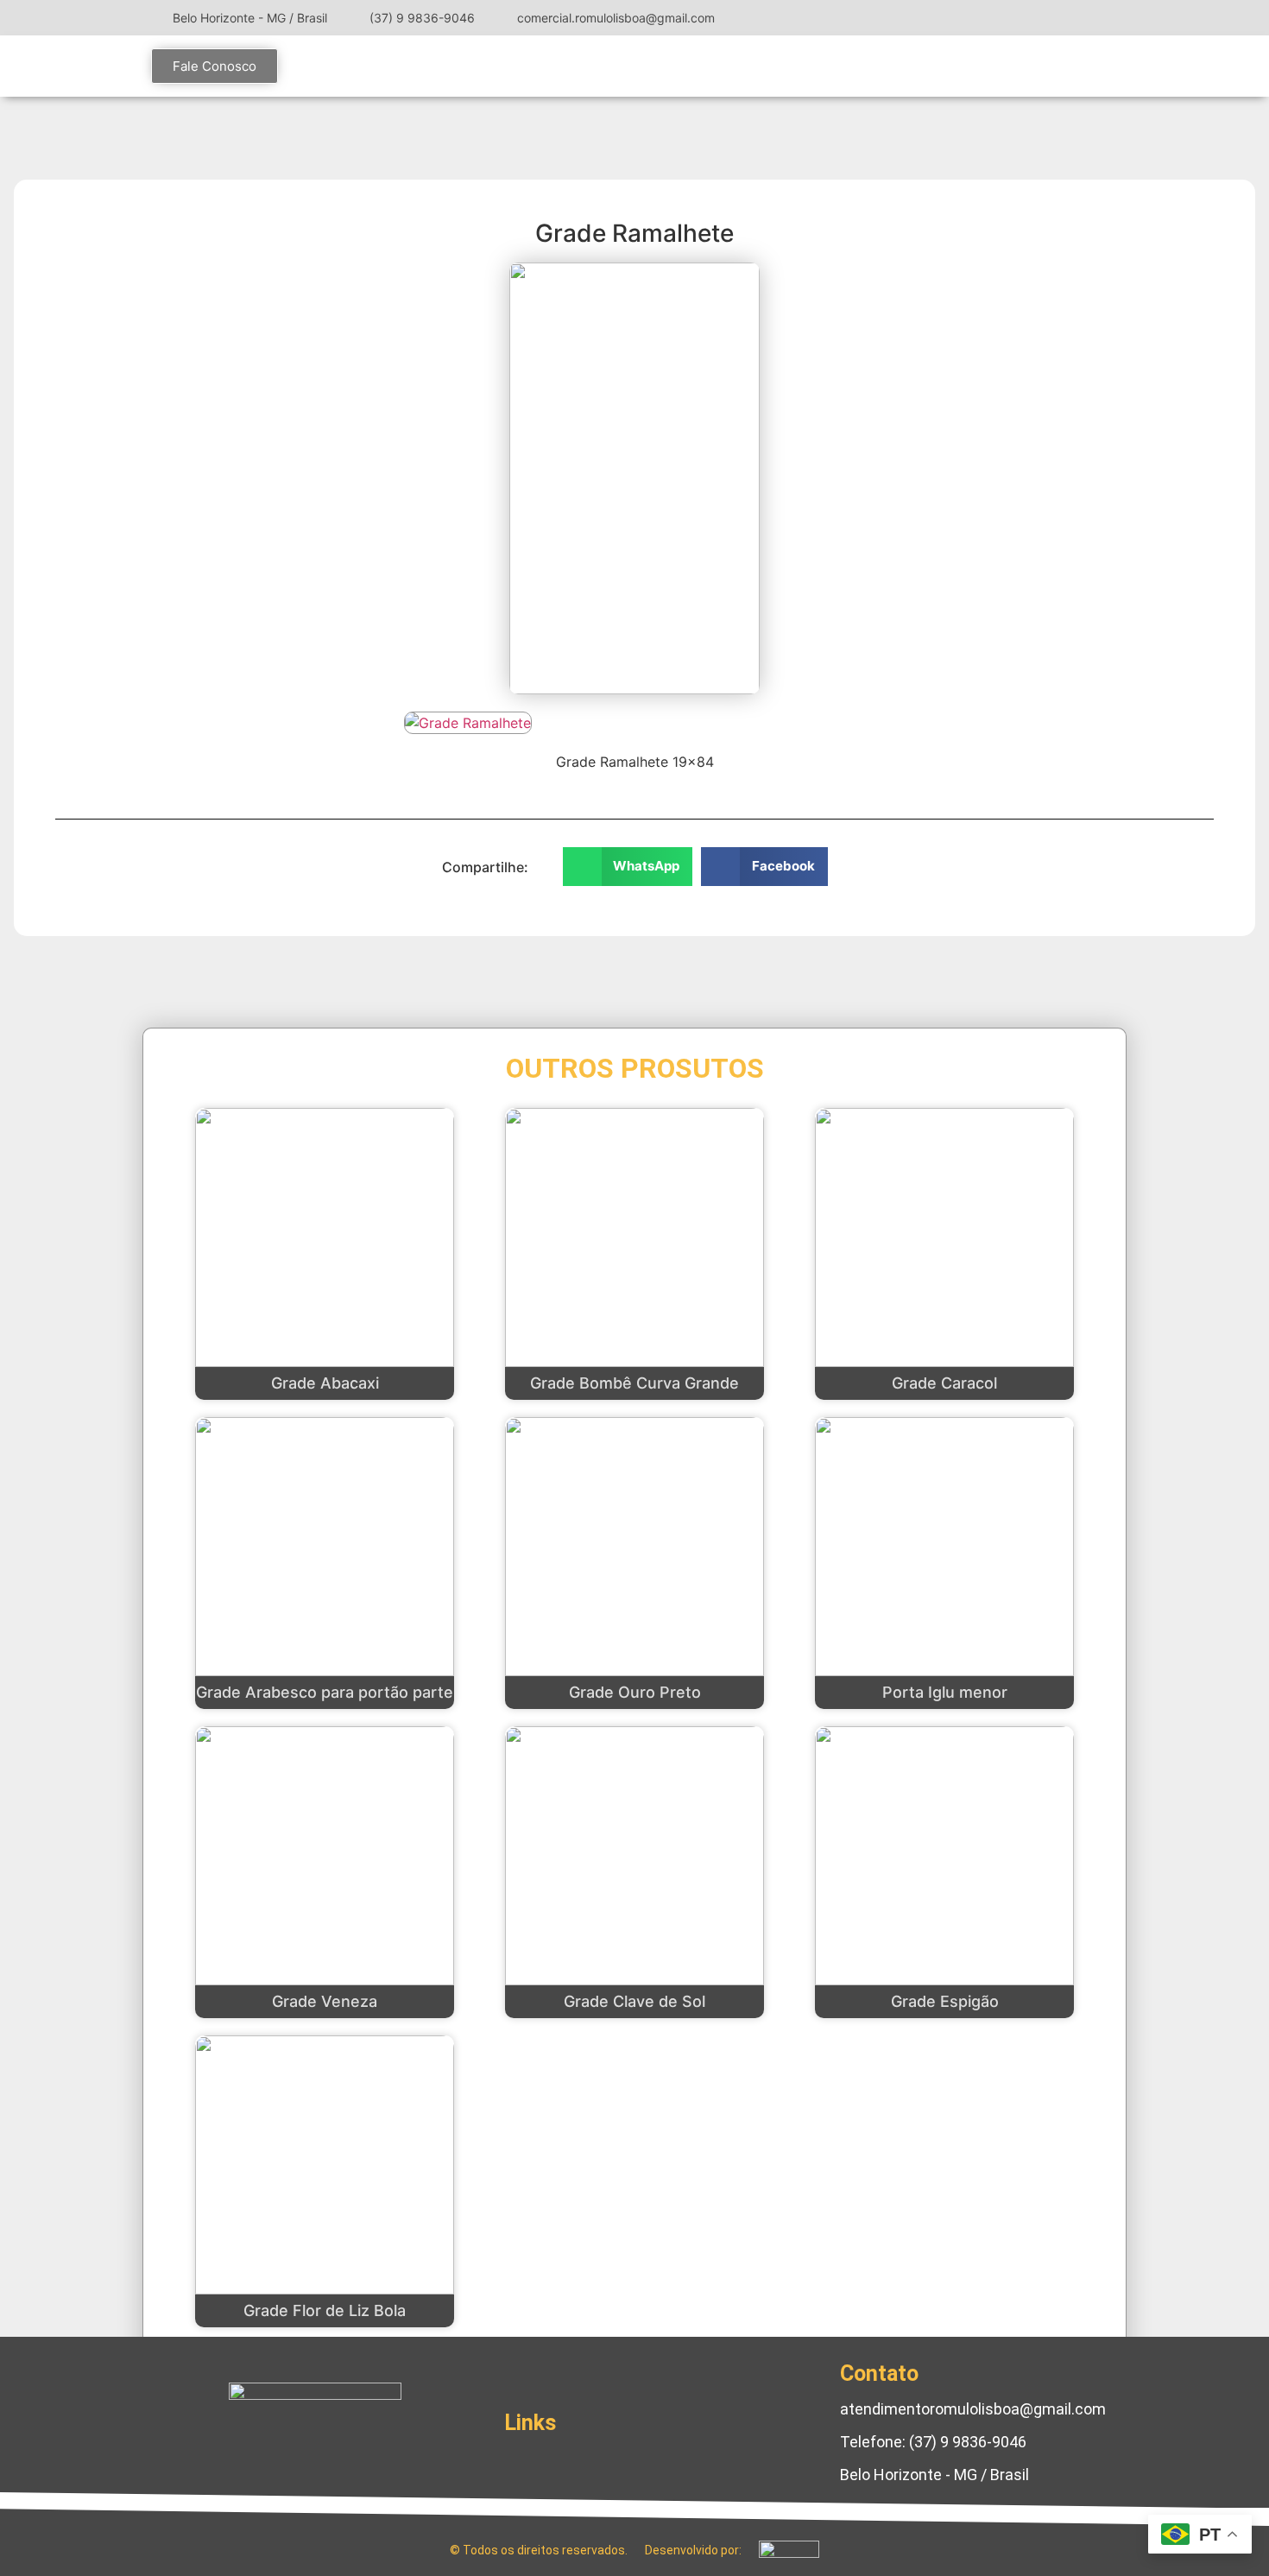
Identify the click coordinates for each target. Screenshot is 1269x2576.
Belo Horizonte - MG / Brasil (934, 2475)
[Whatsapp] (367, 2450)
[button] (628, 867)
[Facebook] (1057, 17)
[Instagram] (1032, 17)
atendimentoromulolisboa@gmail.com (973, 2409)
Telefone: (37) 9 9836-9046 (933, 2442)
